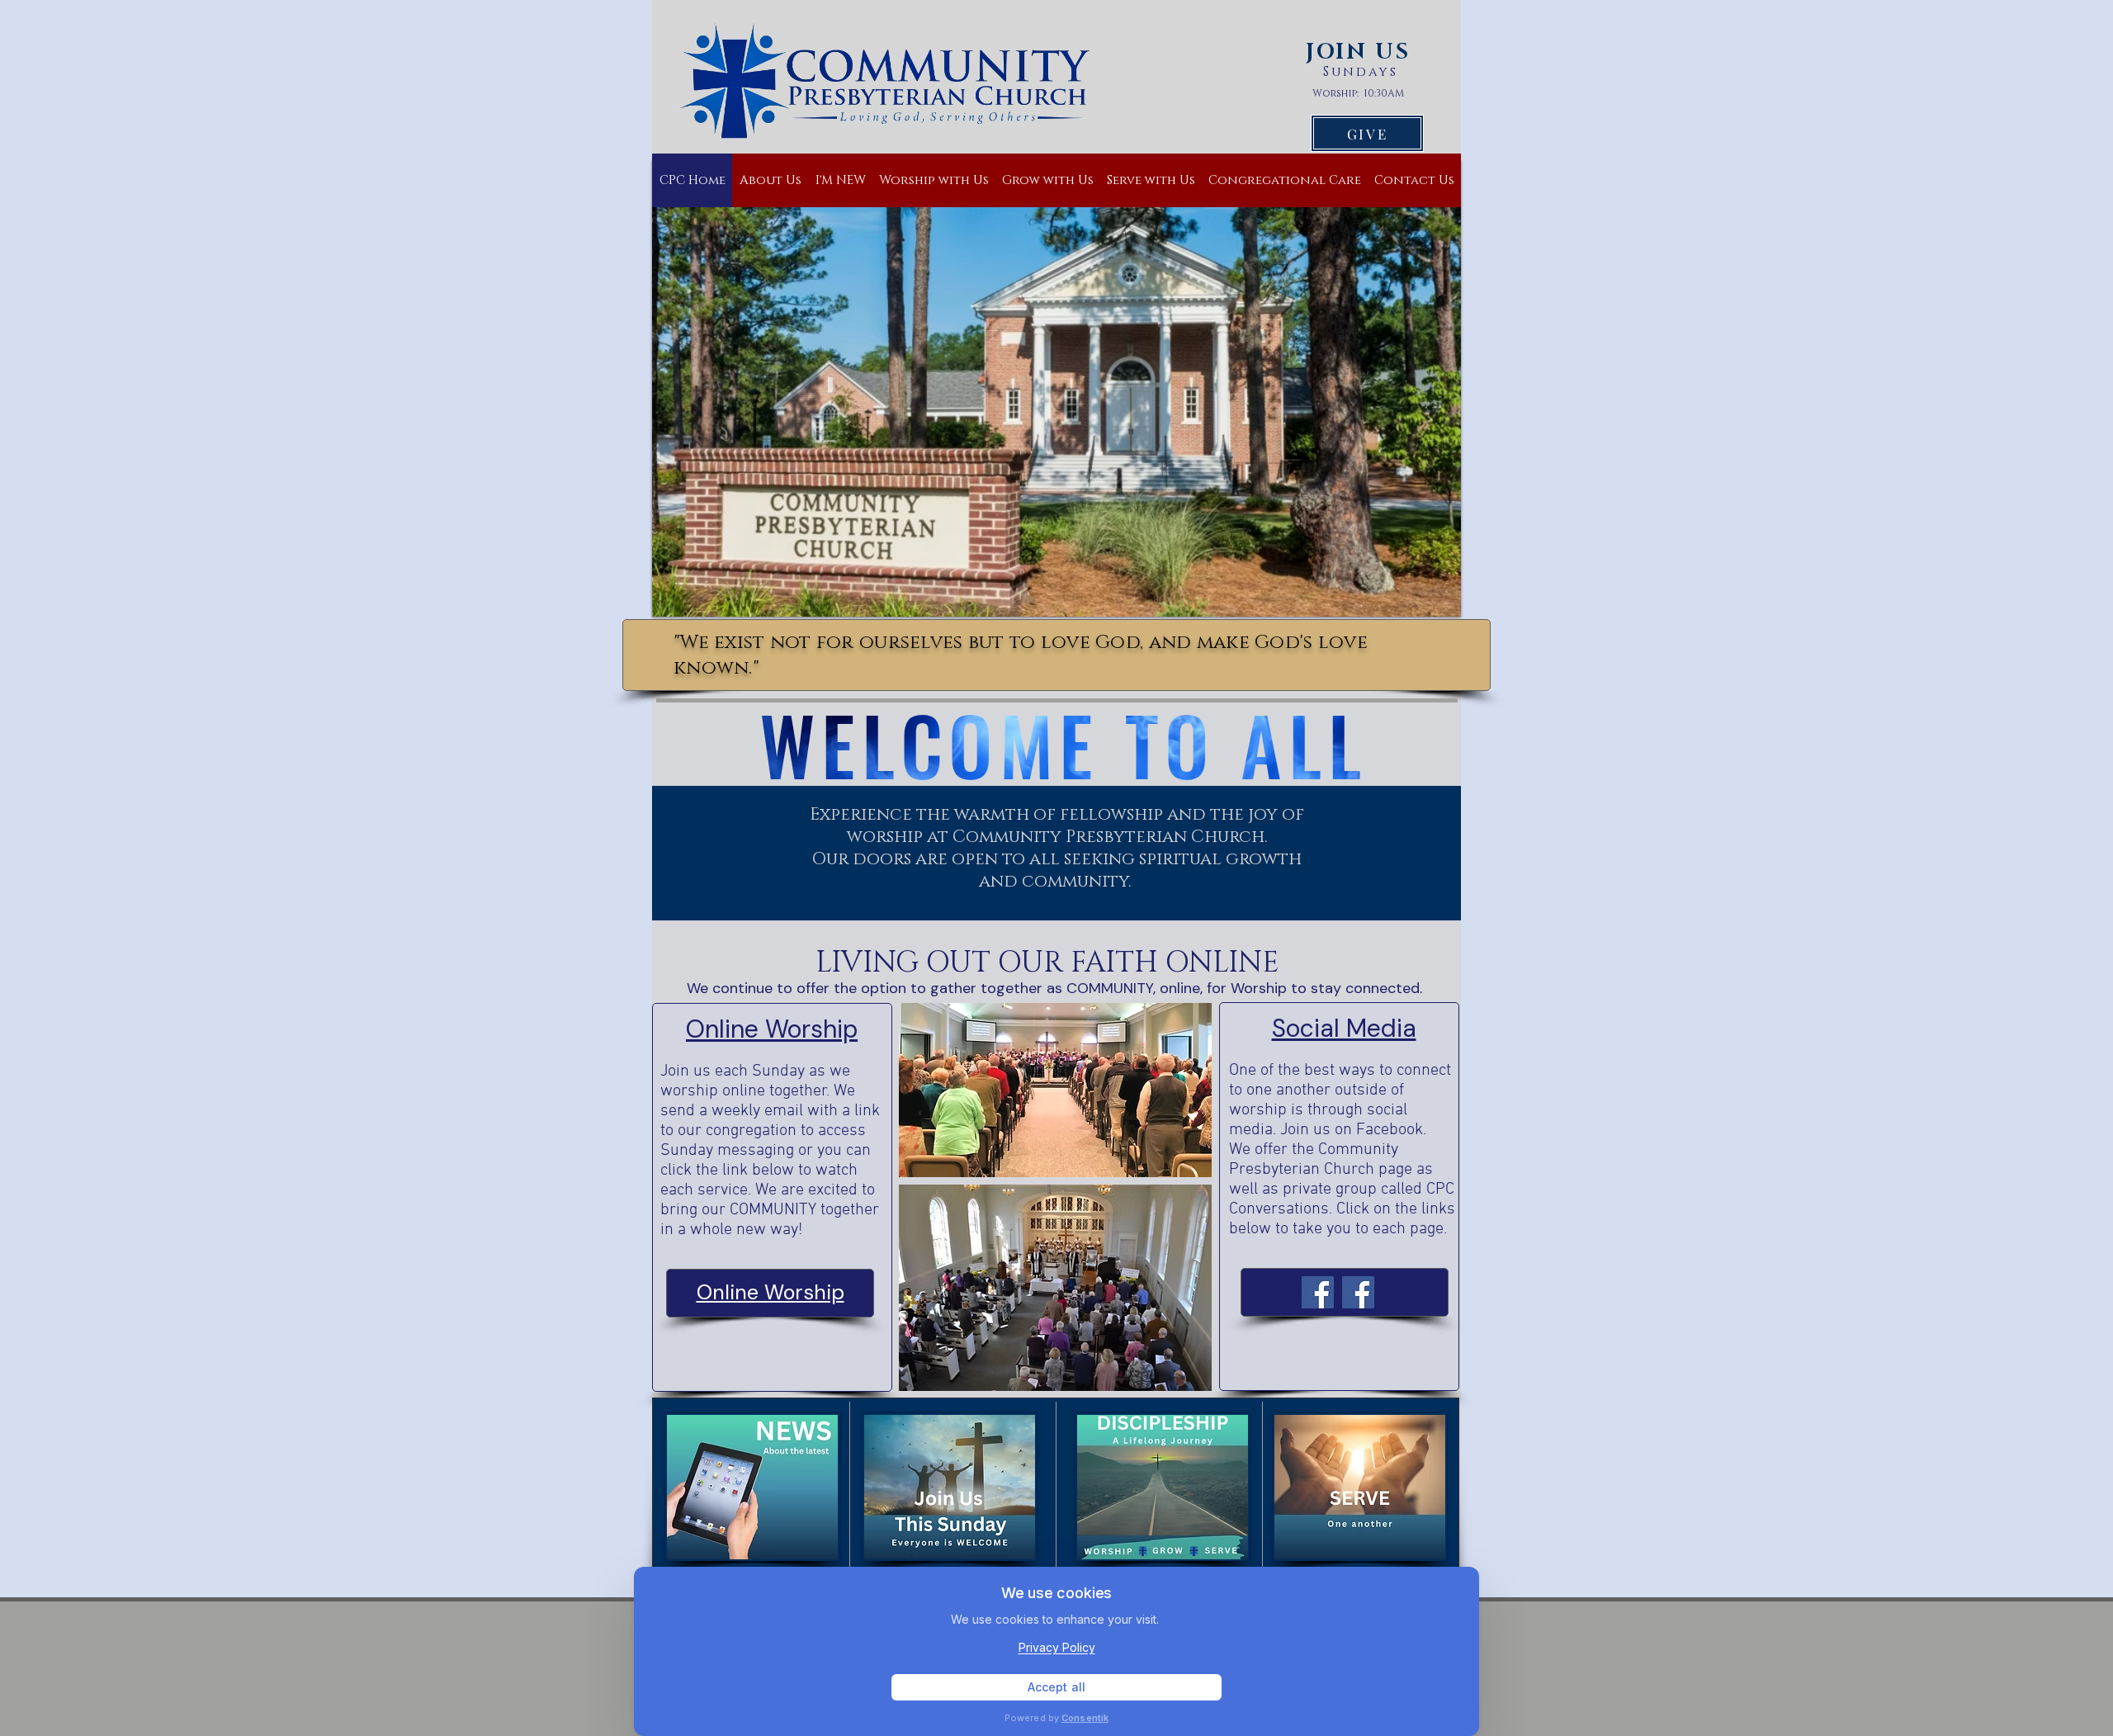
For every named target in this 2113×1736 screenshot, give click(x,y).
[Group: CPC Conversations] (1358, 1292)
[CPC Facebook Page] (1318, 1292)
